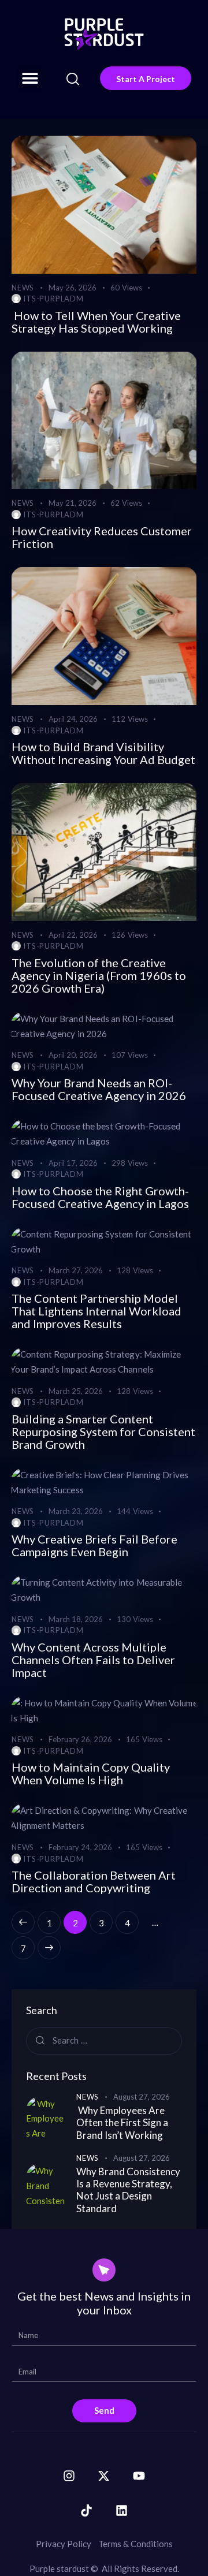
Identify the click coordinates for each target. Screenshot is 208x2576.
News (23, 288)
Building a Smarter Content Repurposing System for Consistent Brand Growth (103, 1431)
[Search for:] (104, 2040)
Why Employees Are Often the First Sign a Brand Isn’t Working (122, 2123)
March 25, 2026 (76, 1391)
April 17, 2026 (73, 1163)
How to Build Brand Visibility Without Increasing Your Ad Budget (103, 753)
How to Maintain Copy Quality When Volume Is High (91, 1773)
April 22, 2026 (73, 935)
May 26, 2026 (73, 288)
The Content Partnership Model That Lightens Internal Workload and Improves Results (96, 1311)
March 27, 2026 (76, 1270)
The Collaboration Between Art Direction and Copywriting (94, 1881)
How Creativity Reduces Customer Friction (102, 537)
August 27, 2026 (142, 2097)
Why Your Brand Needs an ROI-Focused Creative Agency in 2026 (99, 1089)
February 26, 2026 (80, 1739)
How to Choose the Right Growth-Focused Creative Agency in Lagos (100, 1197)
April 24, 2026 (73, 719)
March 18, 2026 (76, 1619)
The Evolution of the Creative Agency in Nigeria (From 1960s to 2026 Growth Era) (99, 975)
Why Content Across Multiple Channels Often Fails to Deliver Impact (93, 1660)
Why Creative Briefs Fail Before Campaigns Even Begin (94, 1545)
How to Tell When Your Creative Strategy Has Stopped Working (96, 322)
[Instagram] (69, 2476)
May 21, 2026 (73, 503)
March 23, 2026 (76, 1511)
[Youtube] (139, 2476)
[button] (30, 78)
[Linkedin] (121, 2510)
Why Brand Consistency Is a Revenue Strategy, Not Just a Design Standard (128, 2190)
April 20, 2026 (73, 1055)
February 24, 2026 (80, 1847)
